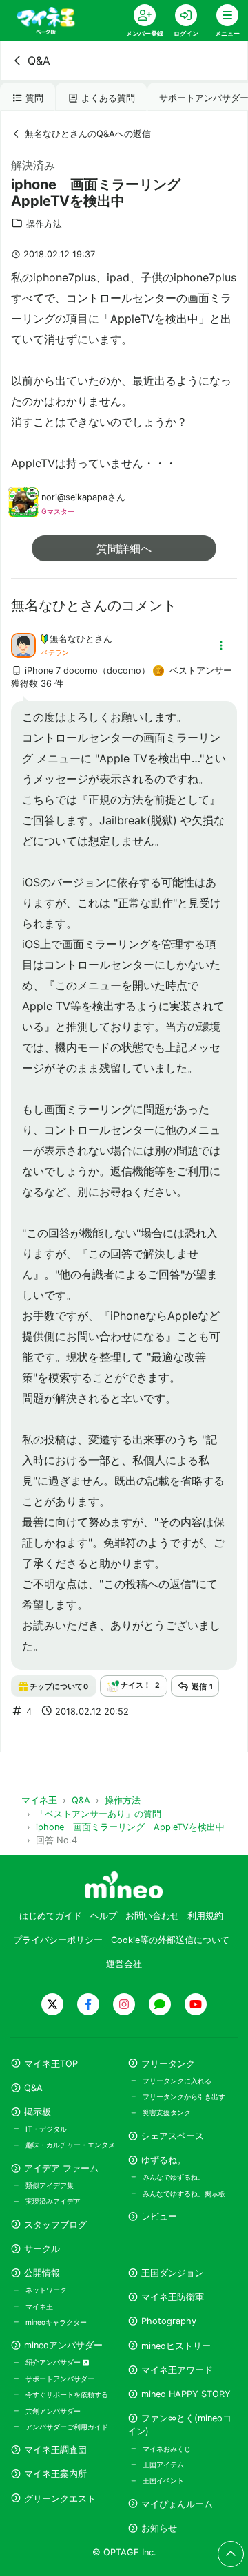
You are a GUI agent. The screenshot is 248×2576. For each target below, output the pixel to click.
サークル (42, 2249)
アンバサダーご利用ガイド (67, 2427)
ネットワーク (46, 2290)
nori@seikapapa (74, 497)
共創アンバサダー (53, 2411)
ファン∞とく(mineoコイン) (179, 2425)
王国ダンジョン (173, 2273)
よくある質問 (108, 98)
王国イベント (163, 2480)
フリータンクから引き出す (184, 2096)
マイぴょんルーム (177, 2504)
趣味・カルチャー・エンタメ (70, 2145)
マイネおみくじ (167, 2449)
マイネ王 (39, 2306)
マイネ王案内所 (55, 2474)
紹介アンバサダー (54, 2362)
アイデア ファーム (61, 2168)
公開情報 (42, 2273)
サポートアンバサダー (60, 2379)
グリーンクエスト (60, 2499)
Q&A (39, 61)
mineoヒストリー (176, 2346)
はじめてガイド (51, 1916)
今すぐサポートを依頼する (67, 2394)
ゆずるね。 (164, 2160)
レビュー (159, 2217)
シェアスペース (173, 2136)
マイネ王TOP (51, 2064)
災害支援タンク (167, 2112)
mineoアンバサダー (63, 2345)
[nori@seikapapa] (23, 511)
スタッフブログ (55, 2225)
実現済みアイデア (53, 2201)
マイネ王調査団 (55, 2450)
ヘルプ (104, 1916)
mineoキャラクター (56, 2322)
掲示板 (38, 2112)
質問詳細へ (124, 548)
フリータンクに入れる (177, 2081)
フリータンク (168, 2064)
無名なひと (72, 639)
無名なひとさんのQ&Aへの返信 (88, 134)
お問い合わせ (152, 1916)
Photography (169, 2321)
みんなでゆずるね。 (174, 2177)
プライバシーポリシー (58, 1940)
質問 (34, 98)
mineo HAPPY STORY (186, 2394)
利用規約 (205, 1916)
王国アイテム (163, 2465)
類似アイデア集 (50, 2185)
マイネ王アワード (177, 2370)
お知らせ (159, 2528)
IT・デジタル (46, 2129)
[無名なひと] (23, 644)
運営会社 (124, 1964)
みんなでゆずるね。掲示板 (184, 2193)
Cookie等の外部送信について (170, 1940)
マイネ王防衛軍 (173, 2297)
